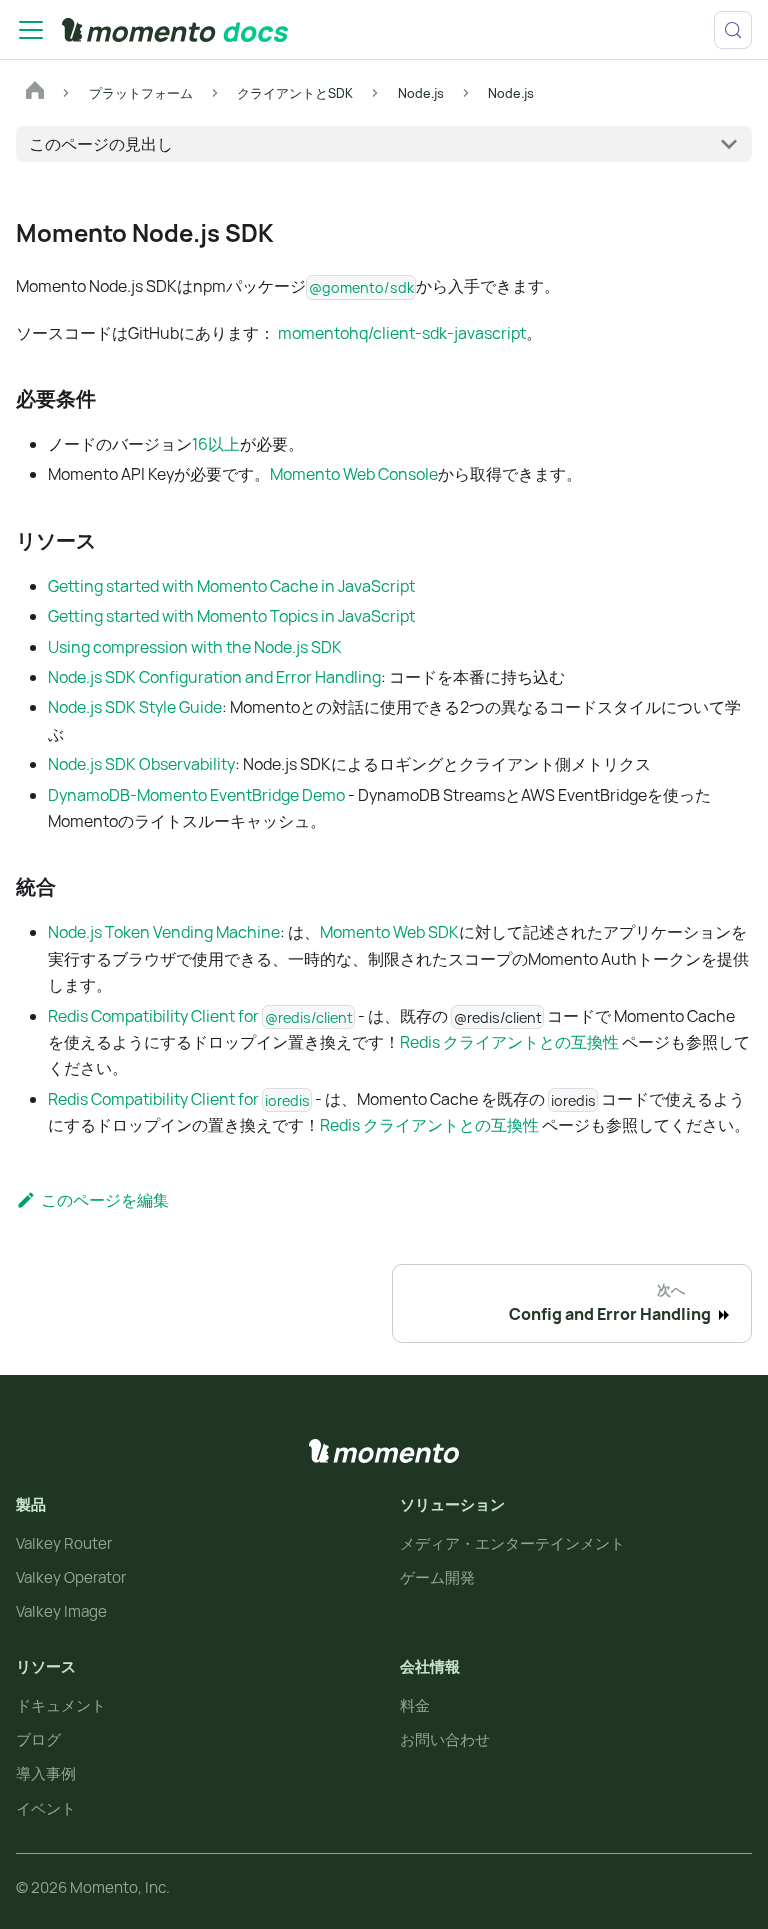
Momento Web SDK (389, 932)
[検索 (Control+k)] (733, 30)
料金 (415, 1705)
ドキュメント (61, 1705)
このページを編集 (105, 1200)
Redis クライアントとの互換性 (509, 1042)
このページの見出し (101, 144)
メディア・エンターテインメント (512, 1543)
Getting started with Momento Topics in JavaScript (231, 616)
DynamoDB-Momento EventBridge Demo (196, 795)
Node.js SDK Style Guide (135, 707)
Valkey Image (61, 1611)
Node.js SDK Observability (141, 764)
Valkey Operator (71, 1577)
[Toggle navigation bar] (31, 30)
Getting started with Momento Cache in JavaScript (231, 586)
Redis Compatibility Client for (200, 1016)
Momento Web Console (354, 474)
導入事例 (46, 1773)
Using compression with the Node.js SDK (195, 647)
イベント (46, 1808)
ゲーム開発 (437, 1577)
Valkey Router (64, 1543)
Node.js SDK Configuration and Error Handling (214, 677)
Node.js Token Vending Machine (164, 932)
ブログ (38, 1739)
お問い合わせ (445, 1739)
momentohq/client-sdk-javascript (402, 333)
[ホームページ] (35, 93)
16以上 (216, 444)
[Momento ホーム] (384, 1451)
